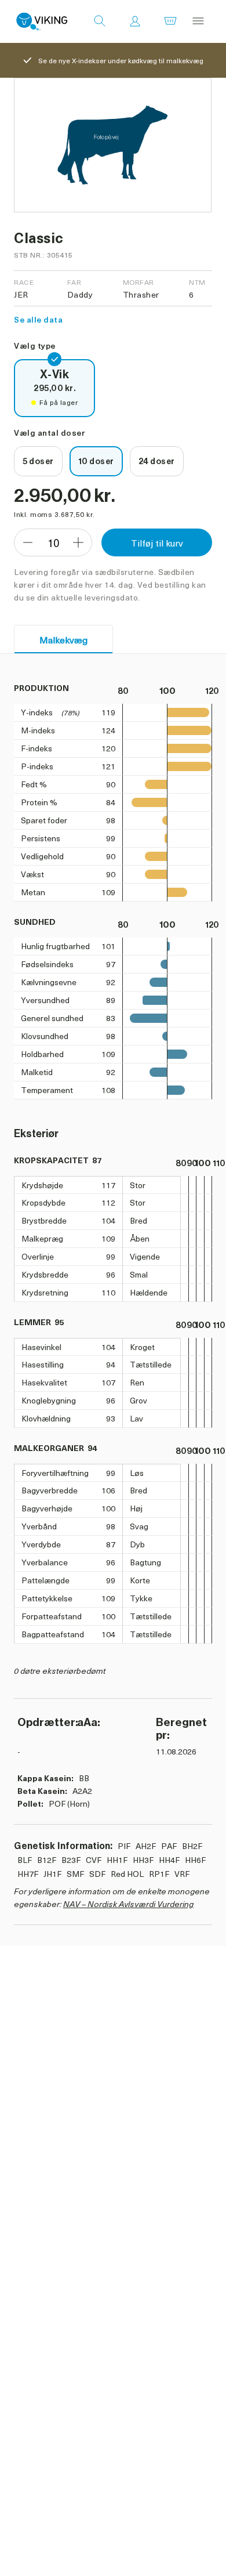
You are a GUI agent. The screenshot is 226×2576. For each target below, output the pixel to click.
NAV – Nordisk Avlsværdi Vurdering (128, 1904)
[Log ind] (135, 21)
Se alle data (38, 319)
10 (53, 543)
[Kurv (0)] (170, 21)
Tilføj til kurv (157, 542)
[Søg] (100, 21)
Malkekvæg (63, 639)
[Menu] (198, 21)
